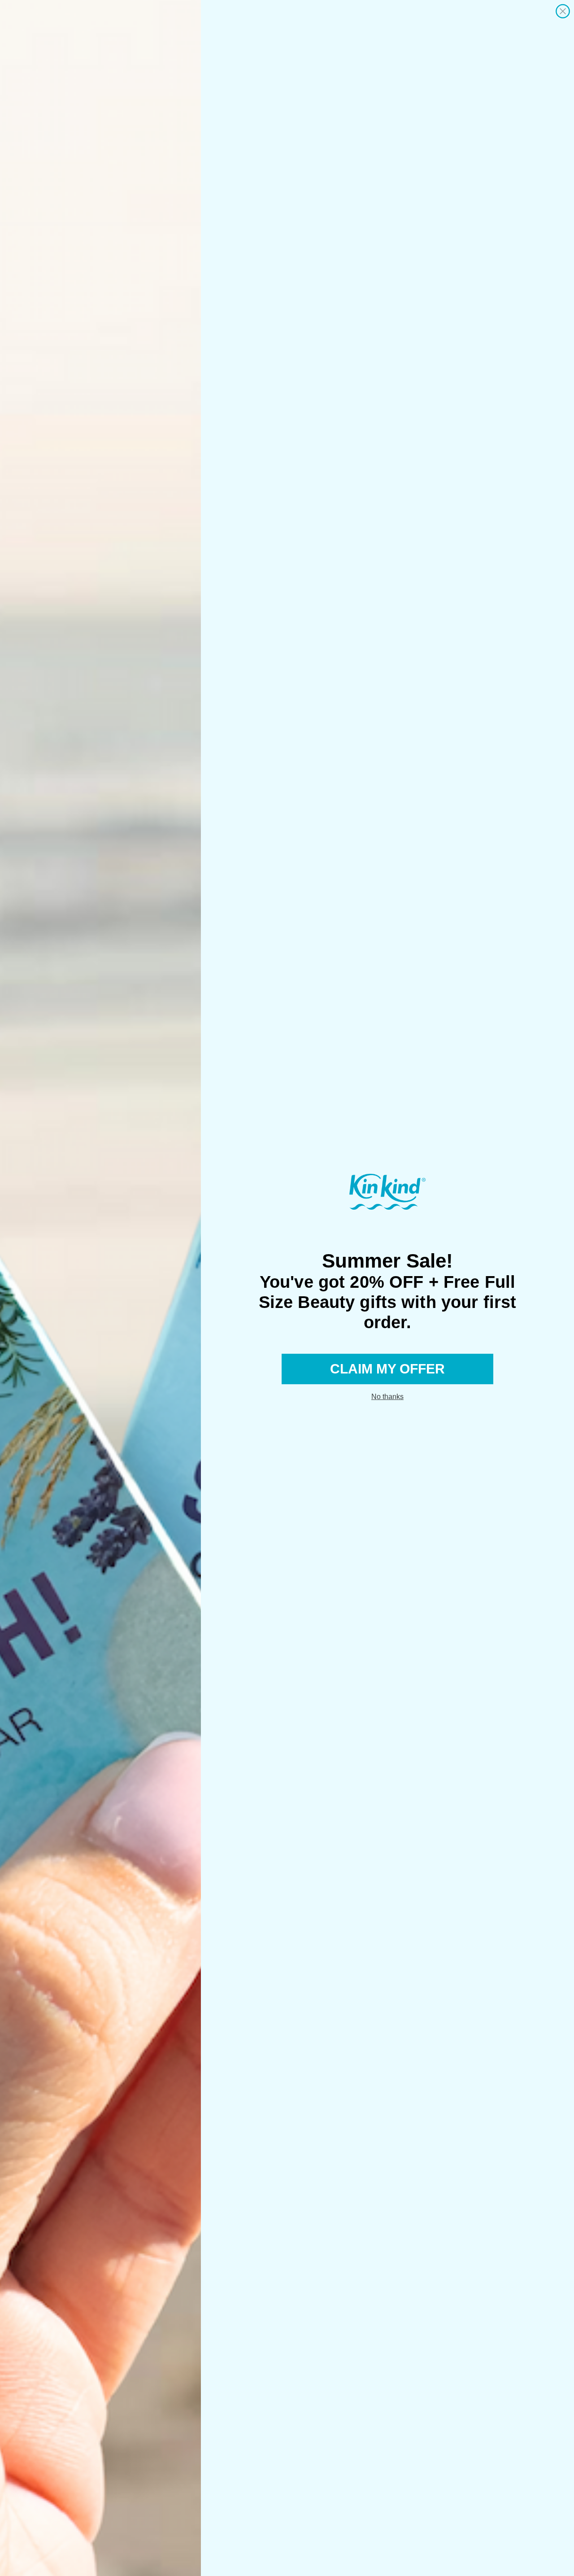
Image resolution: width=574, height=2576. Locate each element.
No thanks (387, 1397)
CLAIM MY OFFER (387, 1369)
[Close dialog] (563, 11)
